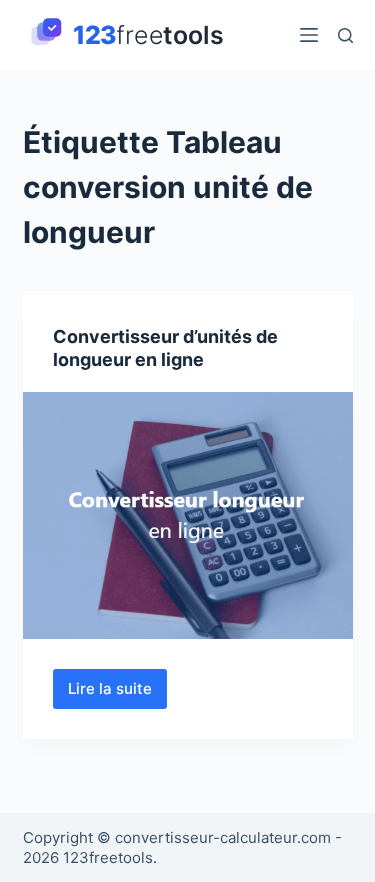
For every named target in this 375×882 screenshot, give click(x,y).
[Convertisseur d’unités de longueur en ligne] (188, 516)
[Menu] (309, 35)
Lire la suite (117, 694)
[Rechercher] (345, 35)
